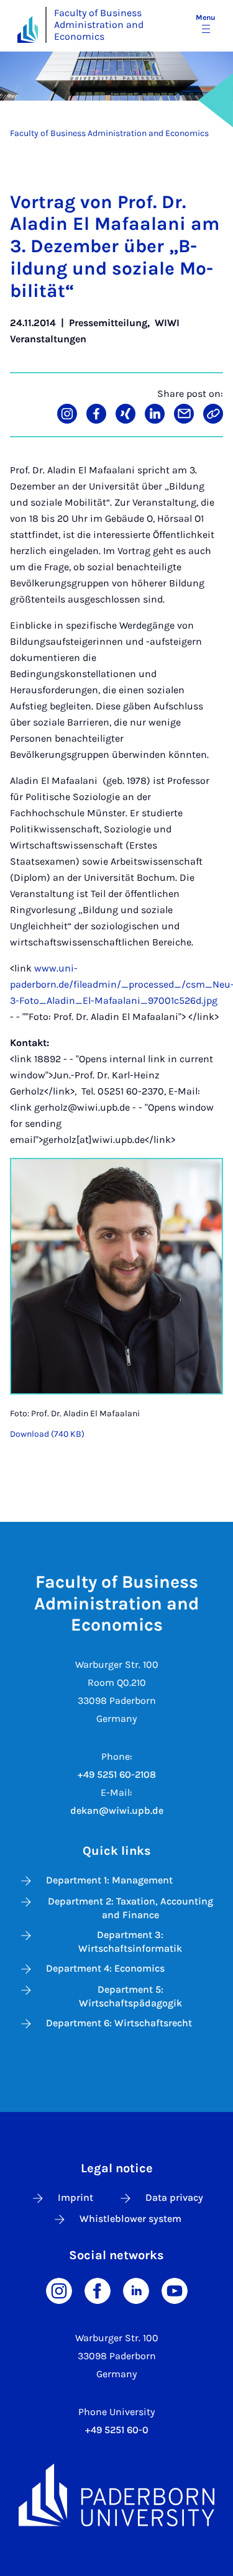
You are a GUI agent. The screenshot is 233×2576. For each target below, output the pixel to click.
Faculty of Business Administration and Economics (99, 25)
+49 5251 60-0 (117, 2430)
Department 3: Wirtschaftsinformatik (130, 1941)
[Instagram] (59, 2289)
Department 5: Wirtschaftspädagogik (130, 1996)
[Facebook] (98, 2289)
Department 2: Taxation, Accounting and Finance (130, 1908)
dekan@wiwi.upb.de (117, 1810)
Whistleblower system (130, 2219)
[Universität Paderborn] (116, 2495)
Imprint (75, 2197)
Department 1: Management (109, 1880)
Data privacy (174, 2197)
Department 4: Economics (105, 1968)
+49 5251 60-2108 (117, 1774)
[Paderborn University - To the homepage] (28, 30)
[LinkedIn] (136, 2289)
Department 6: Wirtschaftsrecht (119, 2023)
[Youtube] (175, 2289)
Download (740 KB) (47, 1434)
